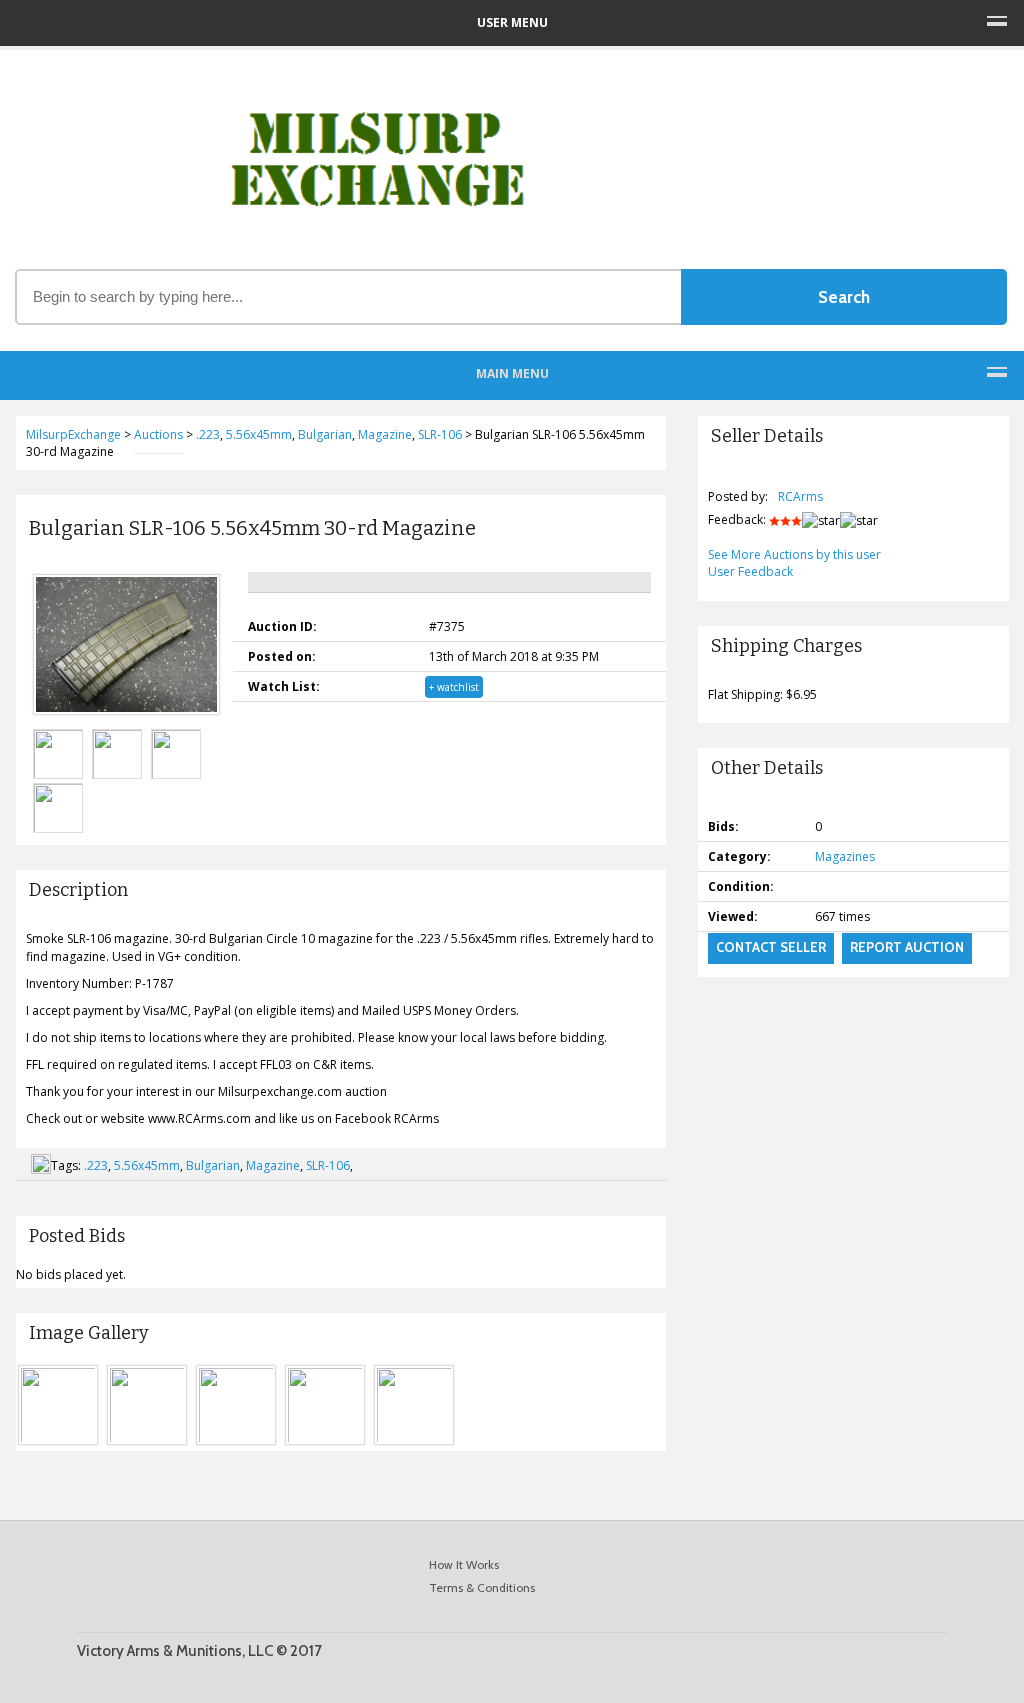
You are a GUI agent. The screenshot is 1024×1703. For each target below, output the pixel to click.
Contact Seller (771, 947)
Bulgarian (213, 1165)
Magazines (845, 856)
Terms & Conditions (482, 1587)
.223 (96, 1165)
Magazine (273, 1165)
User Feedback (750, 571)
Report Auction (907, 947)
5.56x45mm (147, 1165)
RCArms (800, 496)
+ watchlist (454, 687)
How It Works (464, 1564)
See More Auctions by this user (794, 554)
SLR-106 (328, 1165)
